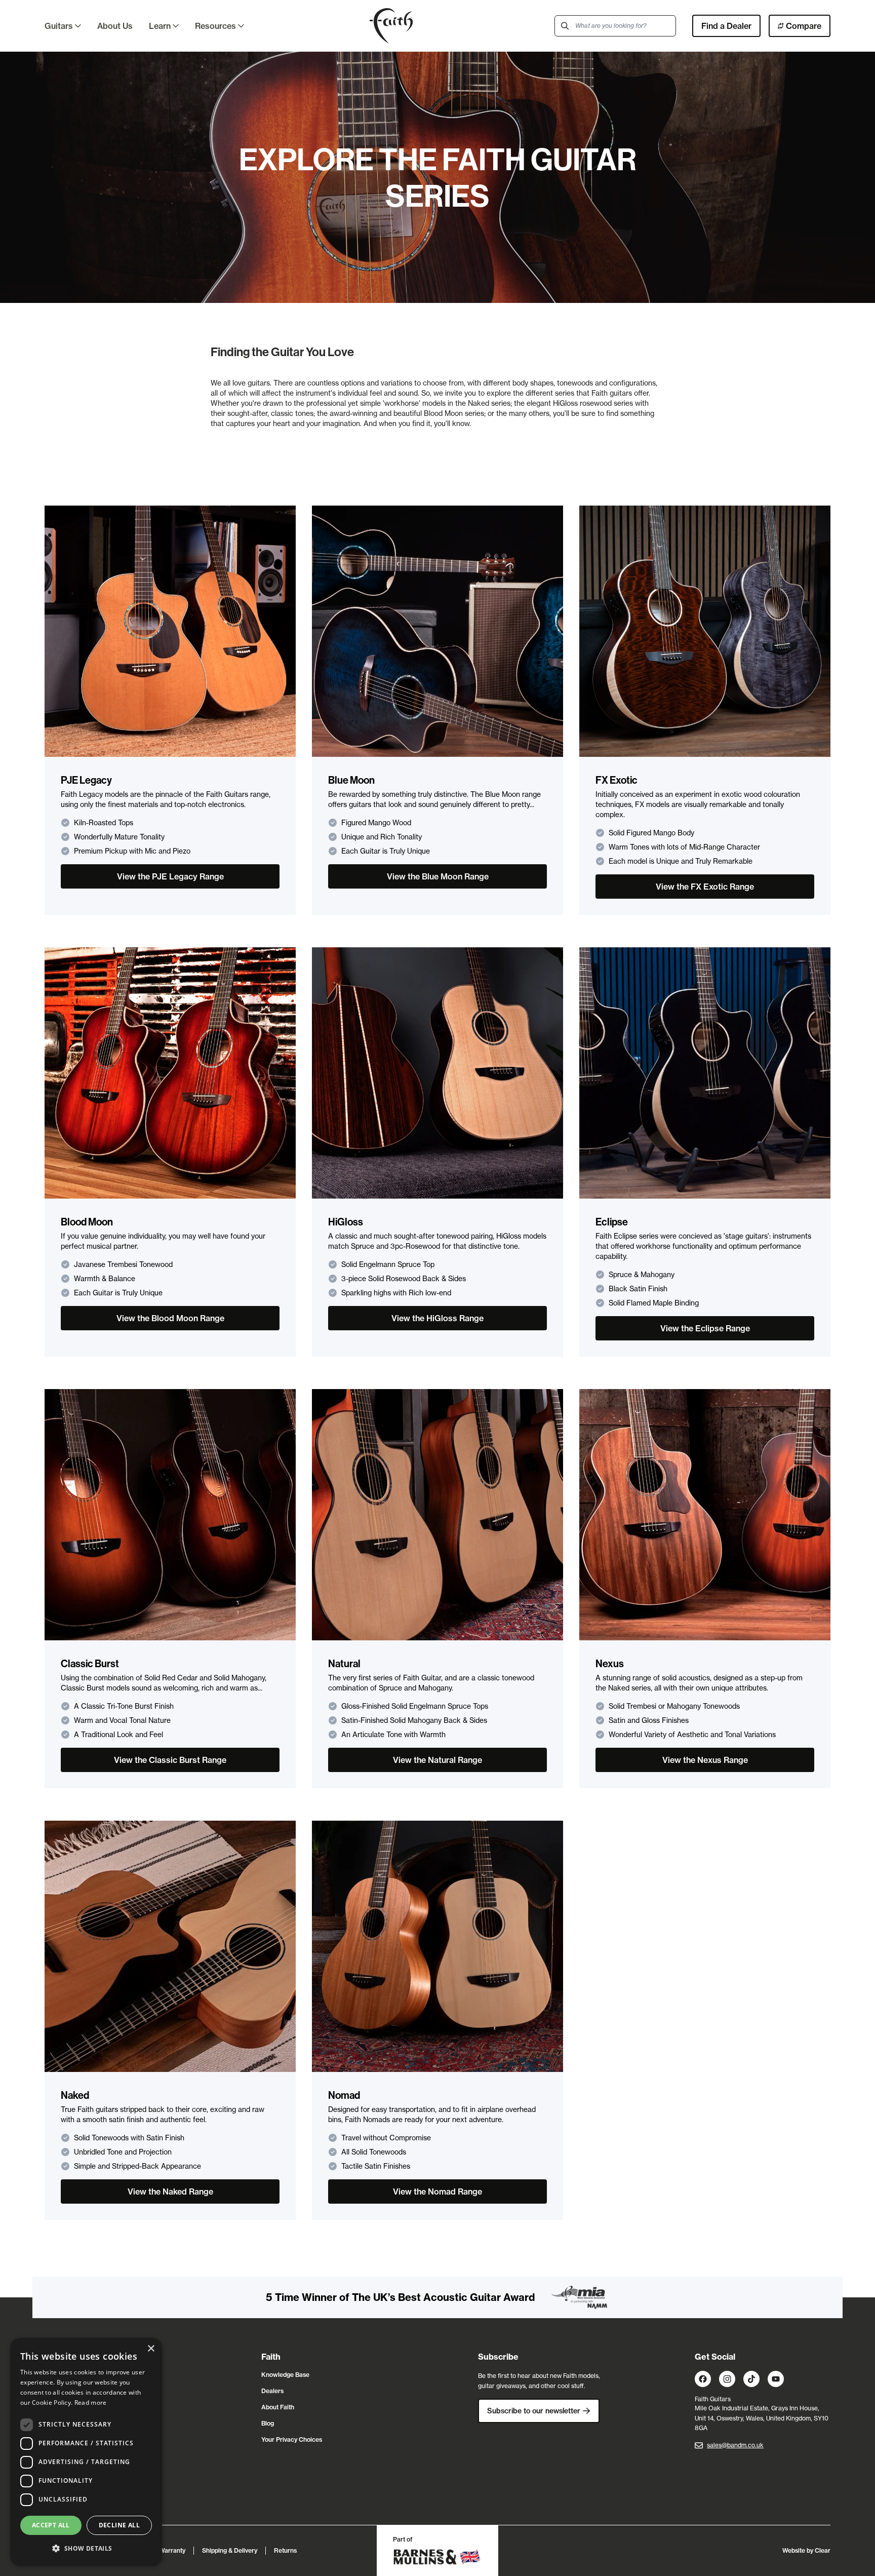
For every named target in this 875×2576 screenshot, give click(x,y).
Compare (804, 26)
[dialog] (86, 2452)
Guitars (59, 26)
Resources (215, 26)
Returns (285, 2550)
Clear (823, 2550)
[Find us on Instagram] (727, 2379)
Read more (91, 2402)
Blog (268, 2423)
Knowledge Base (285, 2375)
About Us (115, 26)
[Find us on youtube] (776, 2379)
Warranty (172, 2550)
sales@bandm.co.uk (735, 2445)
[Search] (565, 26)
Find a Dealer (726, 26)
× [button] (151, 2349)
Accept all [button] (51, 2525)
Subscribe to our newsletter (534, 2411)
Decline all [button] (119, 2525)
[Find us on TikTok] (751, 2379)
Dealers (272, 2391)
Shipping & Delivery (230, 2550)
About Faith (278, 2407)
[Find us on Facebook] (703, 2379)
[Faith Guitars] (391, 26)
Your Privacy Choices (292, 2439)
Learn (160, 26)
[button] (86, 2549)
